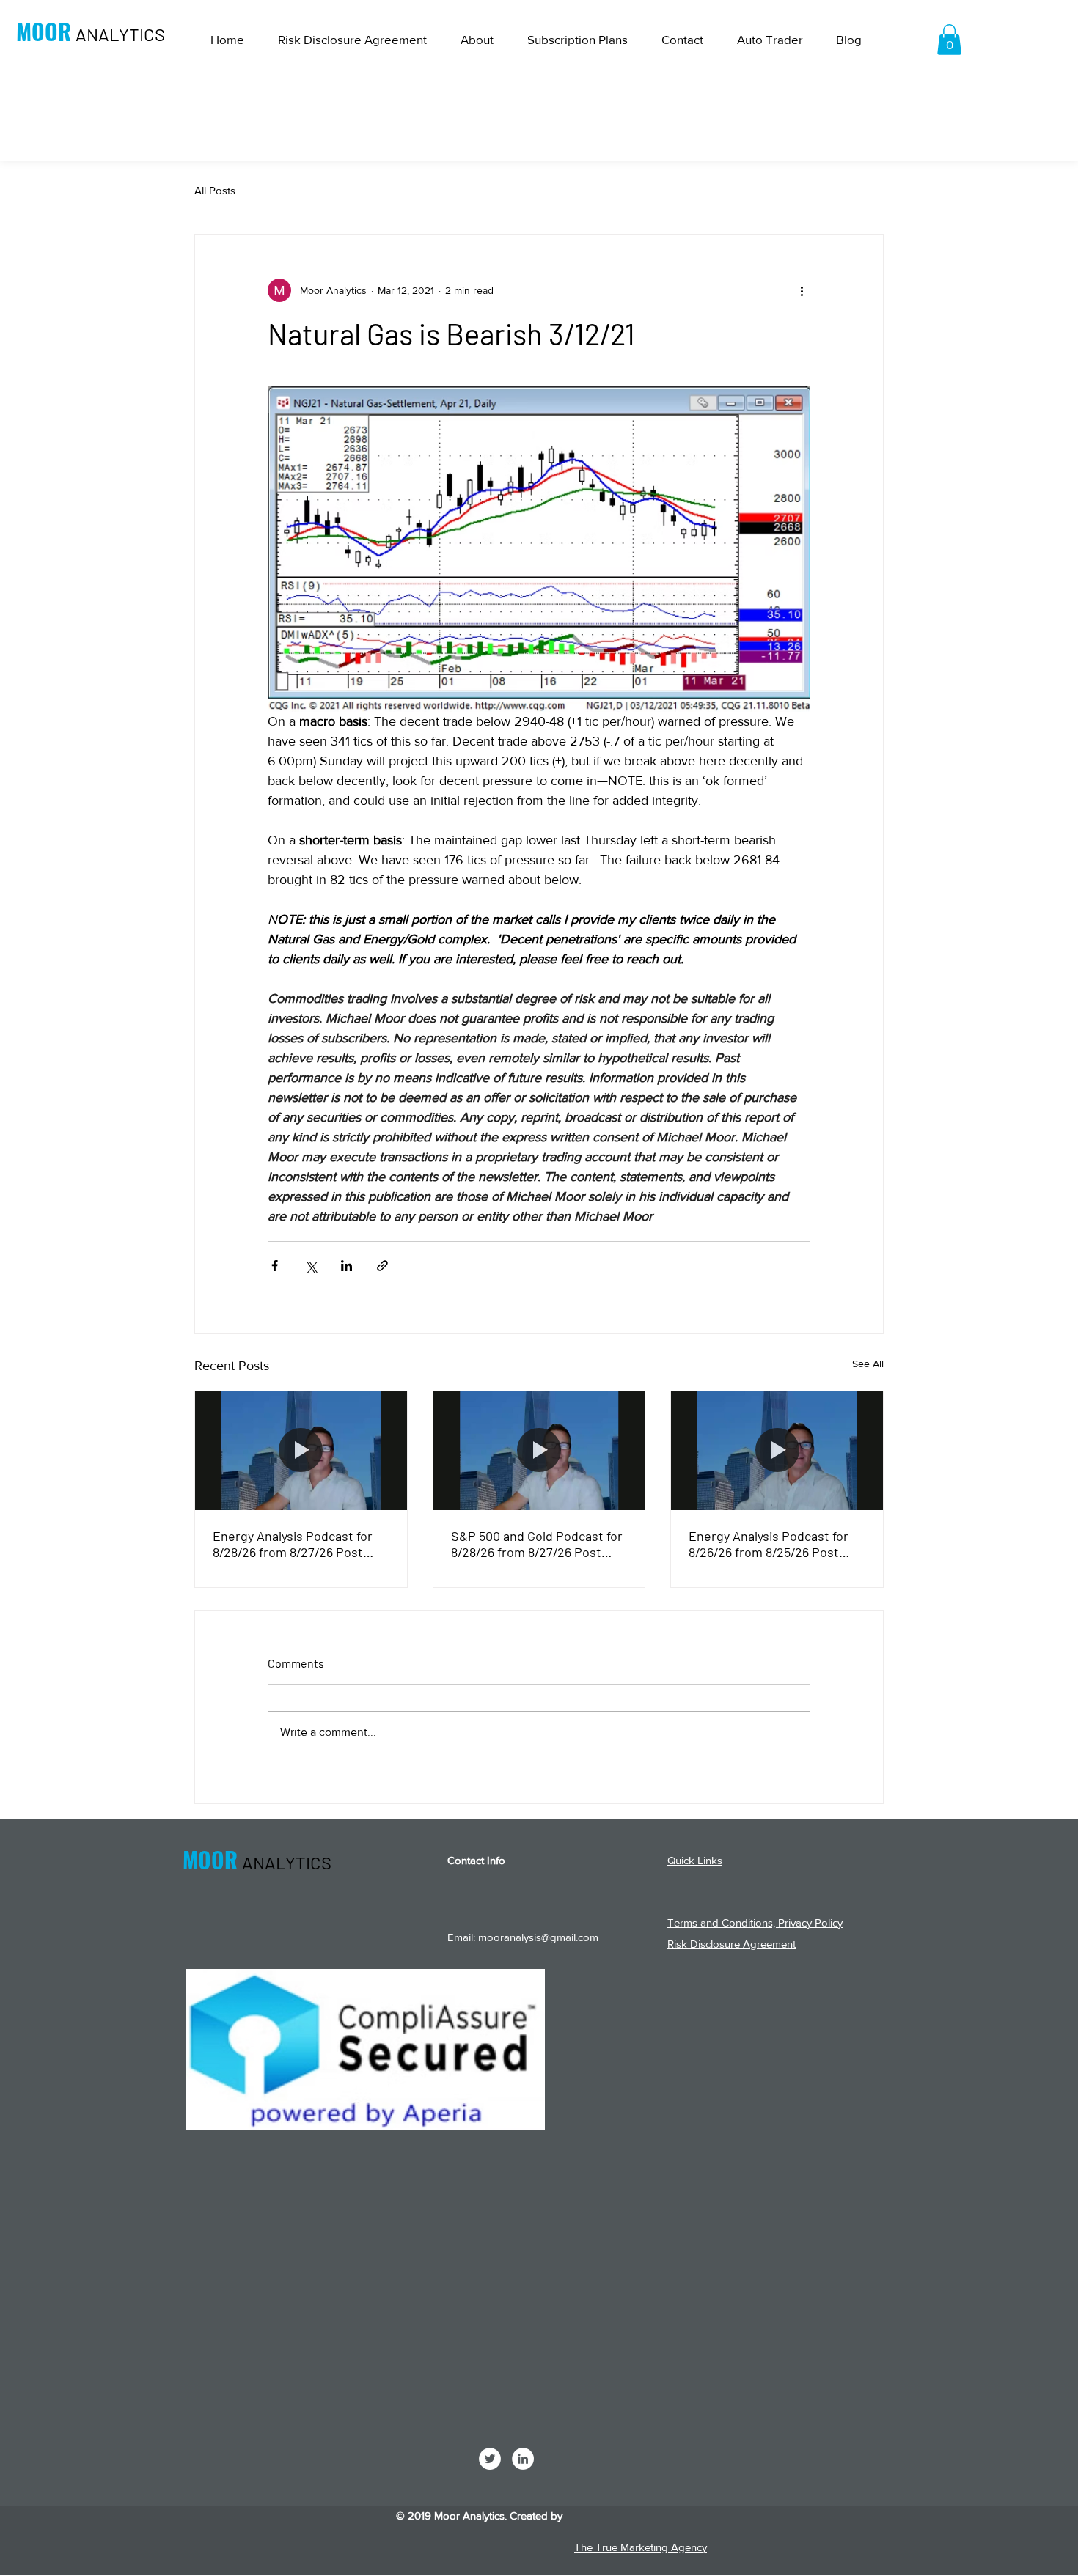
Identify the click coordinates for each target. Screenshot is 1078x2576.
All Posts (215, 190)
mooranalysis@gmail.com (538, 1937)
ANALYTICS (120, 34)
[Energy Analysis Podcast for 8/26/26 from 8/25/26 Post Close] (777, 1451)
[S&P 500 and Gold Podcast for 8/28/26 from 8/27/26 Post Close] (539, 1451)
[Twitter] (490, 2459)
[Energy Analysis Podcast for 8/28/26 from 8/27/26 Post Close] (301, 1451)
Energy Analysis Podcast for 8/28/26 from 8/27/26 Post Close (293, 1544)
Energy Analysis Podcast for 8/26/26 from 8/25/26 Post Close (769, 1544)
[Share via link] (382, 1266)
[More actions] (802, 290)
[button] (949, 40)
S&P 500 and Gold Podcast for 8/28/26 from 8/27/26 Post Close (537, 1544)
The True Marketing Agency (641, 2547)
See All (868, 1364)
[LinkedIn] (523, 2459)
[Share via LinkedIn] (346, 1266)
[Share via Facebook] (275, 1266)
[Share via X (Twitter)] (311, 1266)
